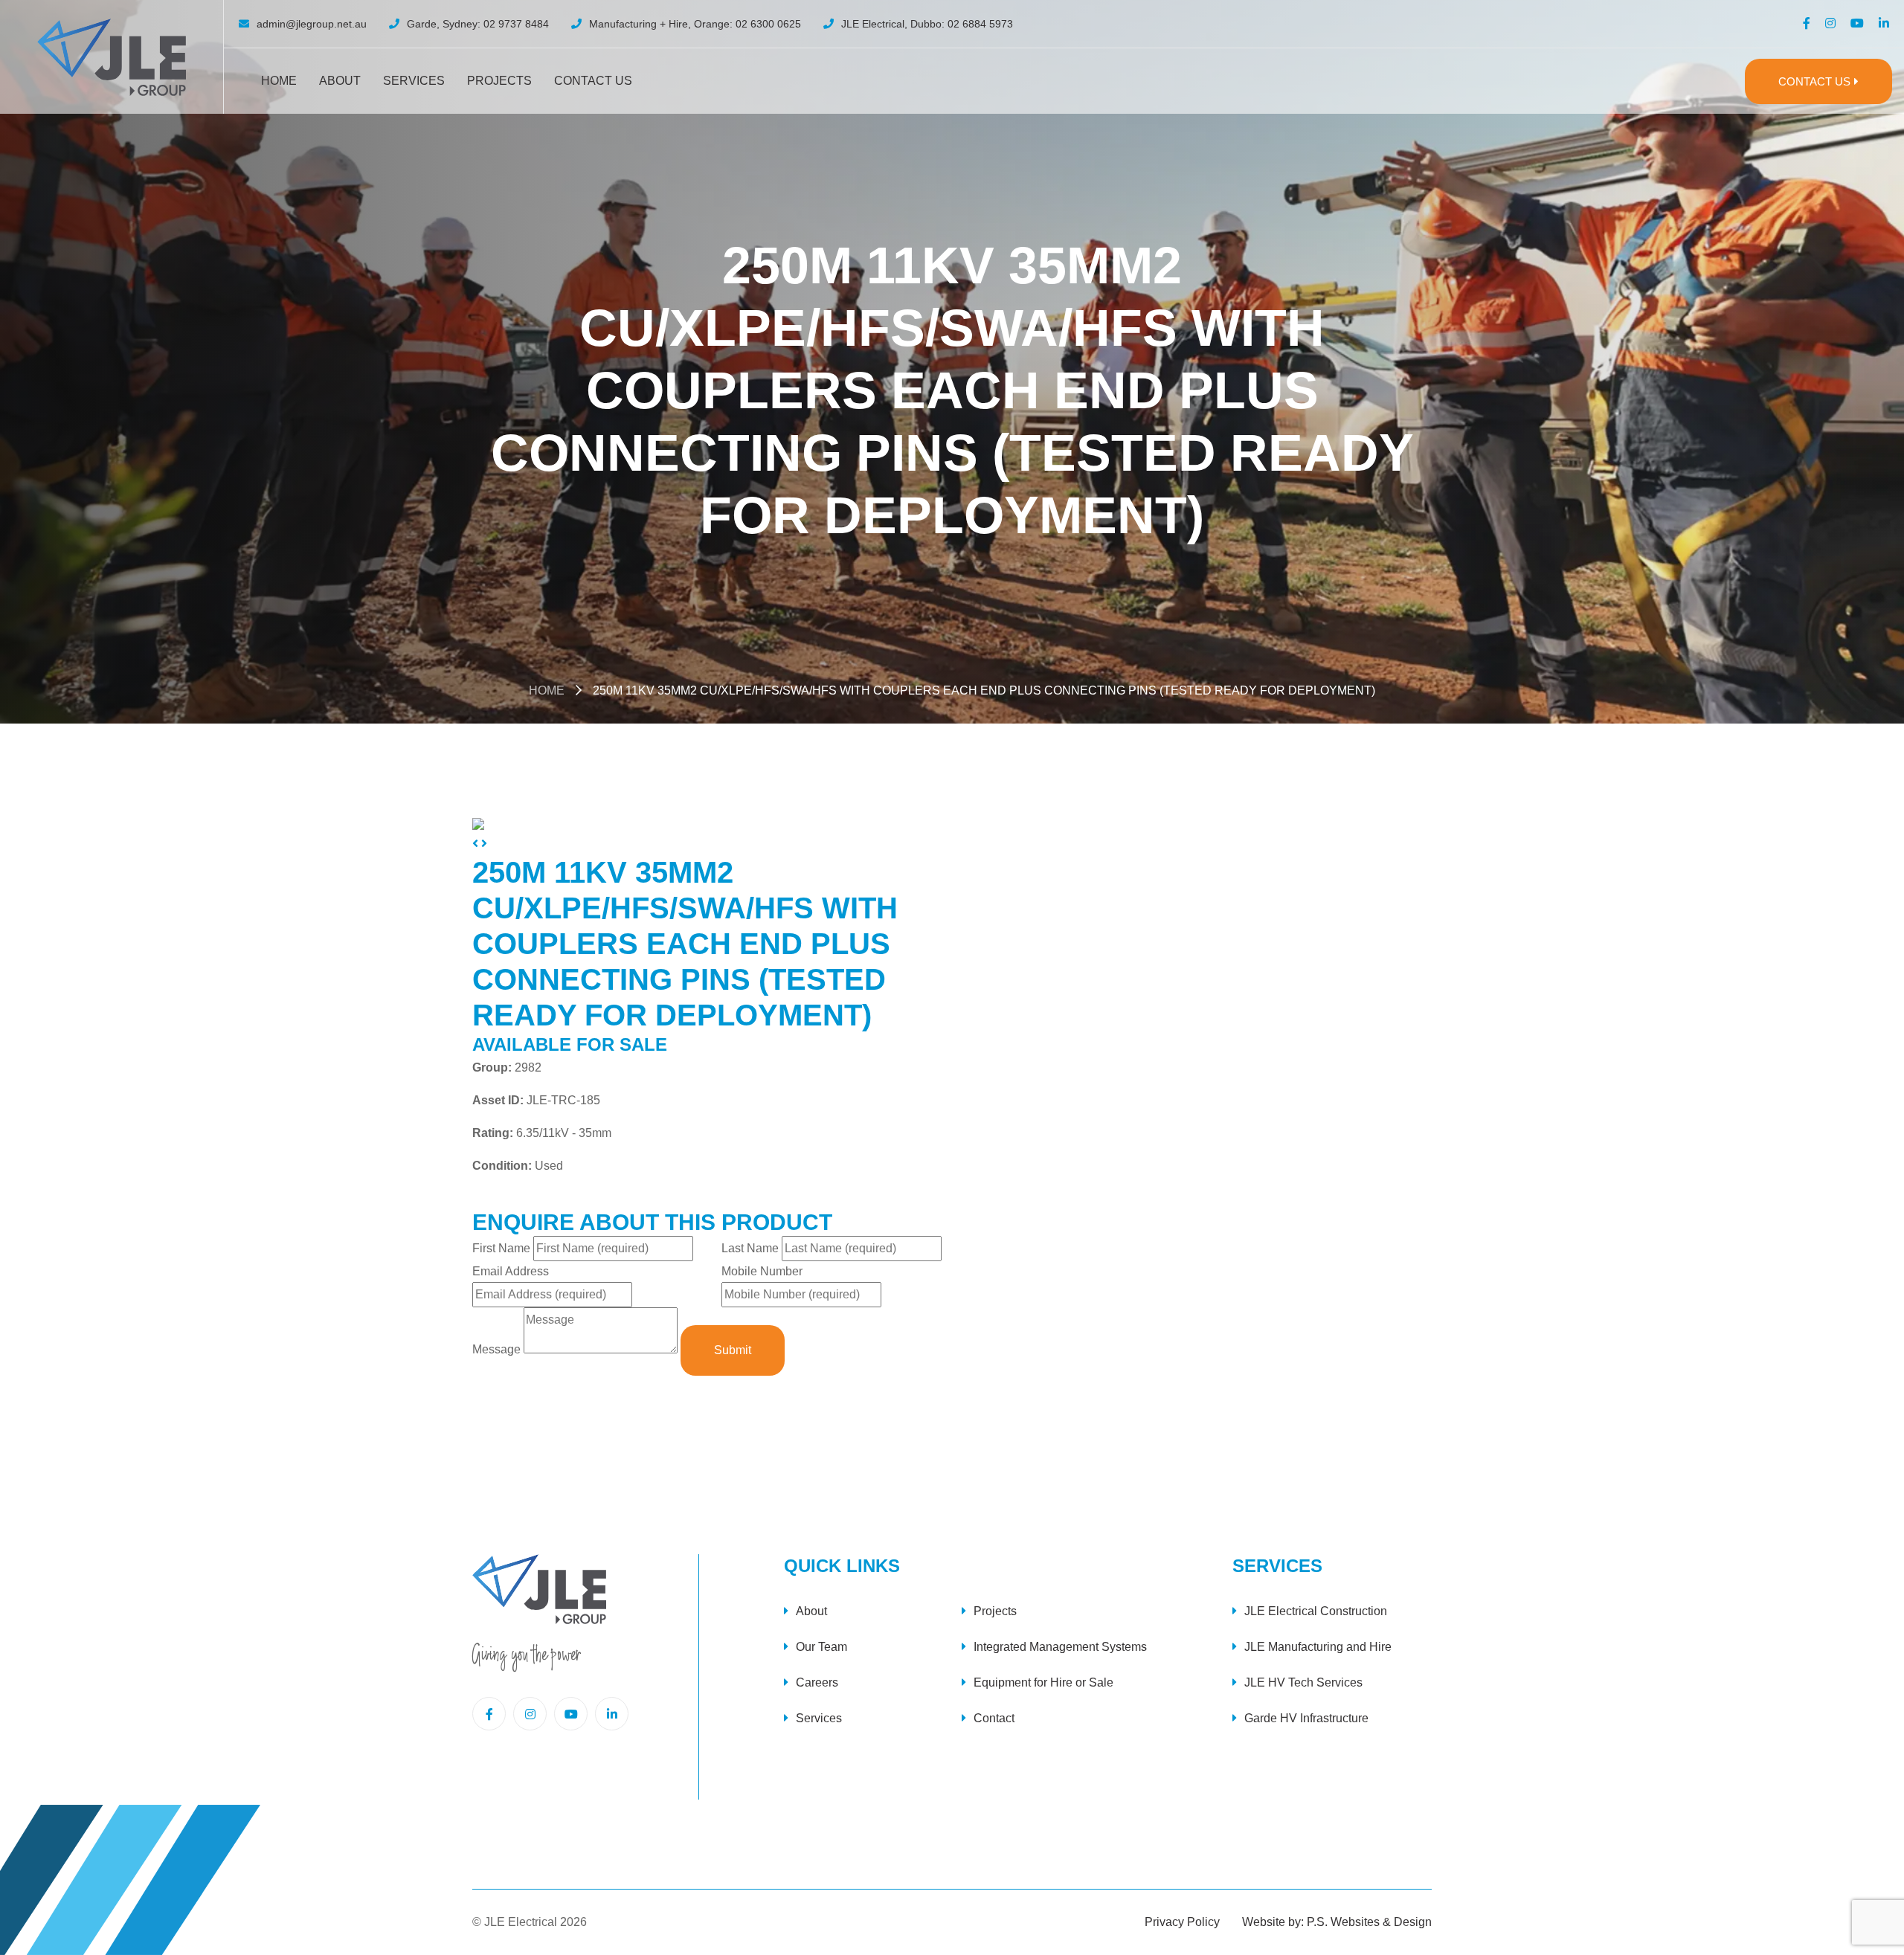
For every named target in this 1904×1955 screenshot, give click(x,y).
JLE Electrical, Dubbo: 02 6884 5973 (927, 24)
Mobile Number (762, 1271)
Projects (499, 81)
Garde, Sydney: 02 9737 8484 (478, 24)
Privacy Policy (1182, 1922)
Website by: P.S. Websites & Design (1337, 1922)
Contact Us (593, 81)
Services (414, 81)
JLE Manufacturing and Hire (1318, 1647)
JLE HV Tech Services (1303, 1682)
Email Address (511, 1271)
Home (279, 81)
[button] (477, 844)
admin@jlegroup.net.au (312, 24)
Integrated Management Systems (1060, 1647)
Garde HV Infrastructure (1306, 1718)
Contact (994, 1718)
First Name (501, 1248)
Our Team (821, 1647)
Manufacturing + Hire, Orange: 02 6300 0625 (695, 24)
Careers (817, 1682)
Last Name (750, 1248)
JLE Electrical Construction (1316, 1611)
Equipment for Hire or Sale (1043, 1682)
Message (496, 1349)
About (340, 81)
